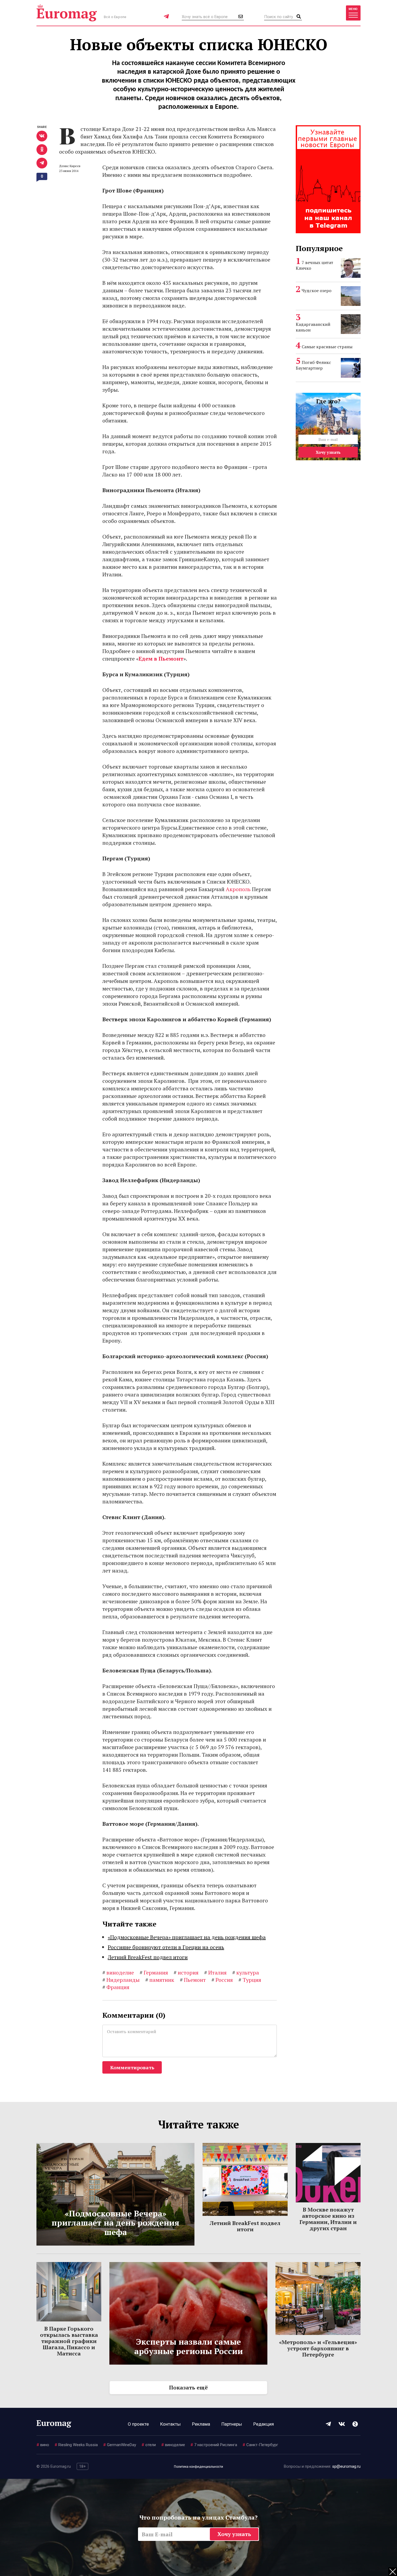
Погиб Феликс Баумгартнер (313, 365)
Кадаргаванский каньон (313, 327)
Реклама (201, 2424)
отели (149, 2445)
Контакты (170, 2424)
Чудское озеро (317, 290)
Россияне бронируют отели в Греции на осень (166, 1947)
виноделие (118, 1972)
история (186, 1972)
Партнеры (232, 2424)
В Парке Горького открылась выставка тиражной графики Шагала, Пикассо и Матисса (69, 2341)
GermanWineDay (120, 2445)
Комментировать (132, 2067)
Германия (154, 1972)
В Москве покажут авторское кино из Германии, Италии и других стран (328, 2219)
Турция (250, 1980)
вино (43, 2445)
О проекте (138, 2424)
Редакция (264, 2424)
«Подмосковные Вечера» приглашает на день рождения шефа (187, 1937)
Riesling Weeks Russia (76, 2445)
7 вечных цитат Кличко (314, 265)
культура (246, 1972)
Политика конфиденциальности (198, 2467)
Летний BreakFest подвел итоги (148, 1957)
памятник (160, 1980)
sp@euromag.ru (346, 2466)
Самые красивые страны (327, 347)
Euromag (67, 13)
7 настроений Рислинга (214, 2445)
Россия (222, 1980)
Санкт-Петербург (260, 2445)
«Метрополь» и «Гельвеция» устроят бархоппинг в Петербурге (318, 2348)
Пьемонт (193, 1980)
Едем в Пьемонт (161, 659)
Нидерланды (121, 1980)
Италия (215, 1972)
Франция (116, 1987)
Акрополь (238, 889)
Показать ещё (188, 2387)
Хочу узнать (328, 452)
